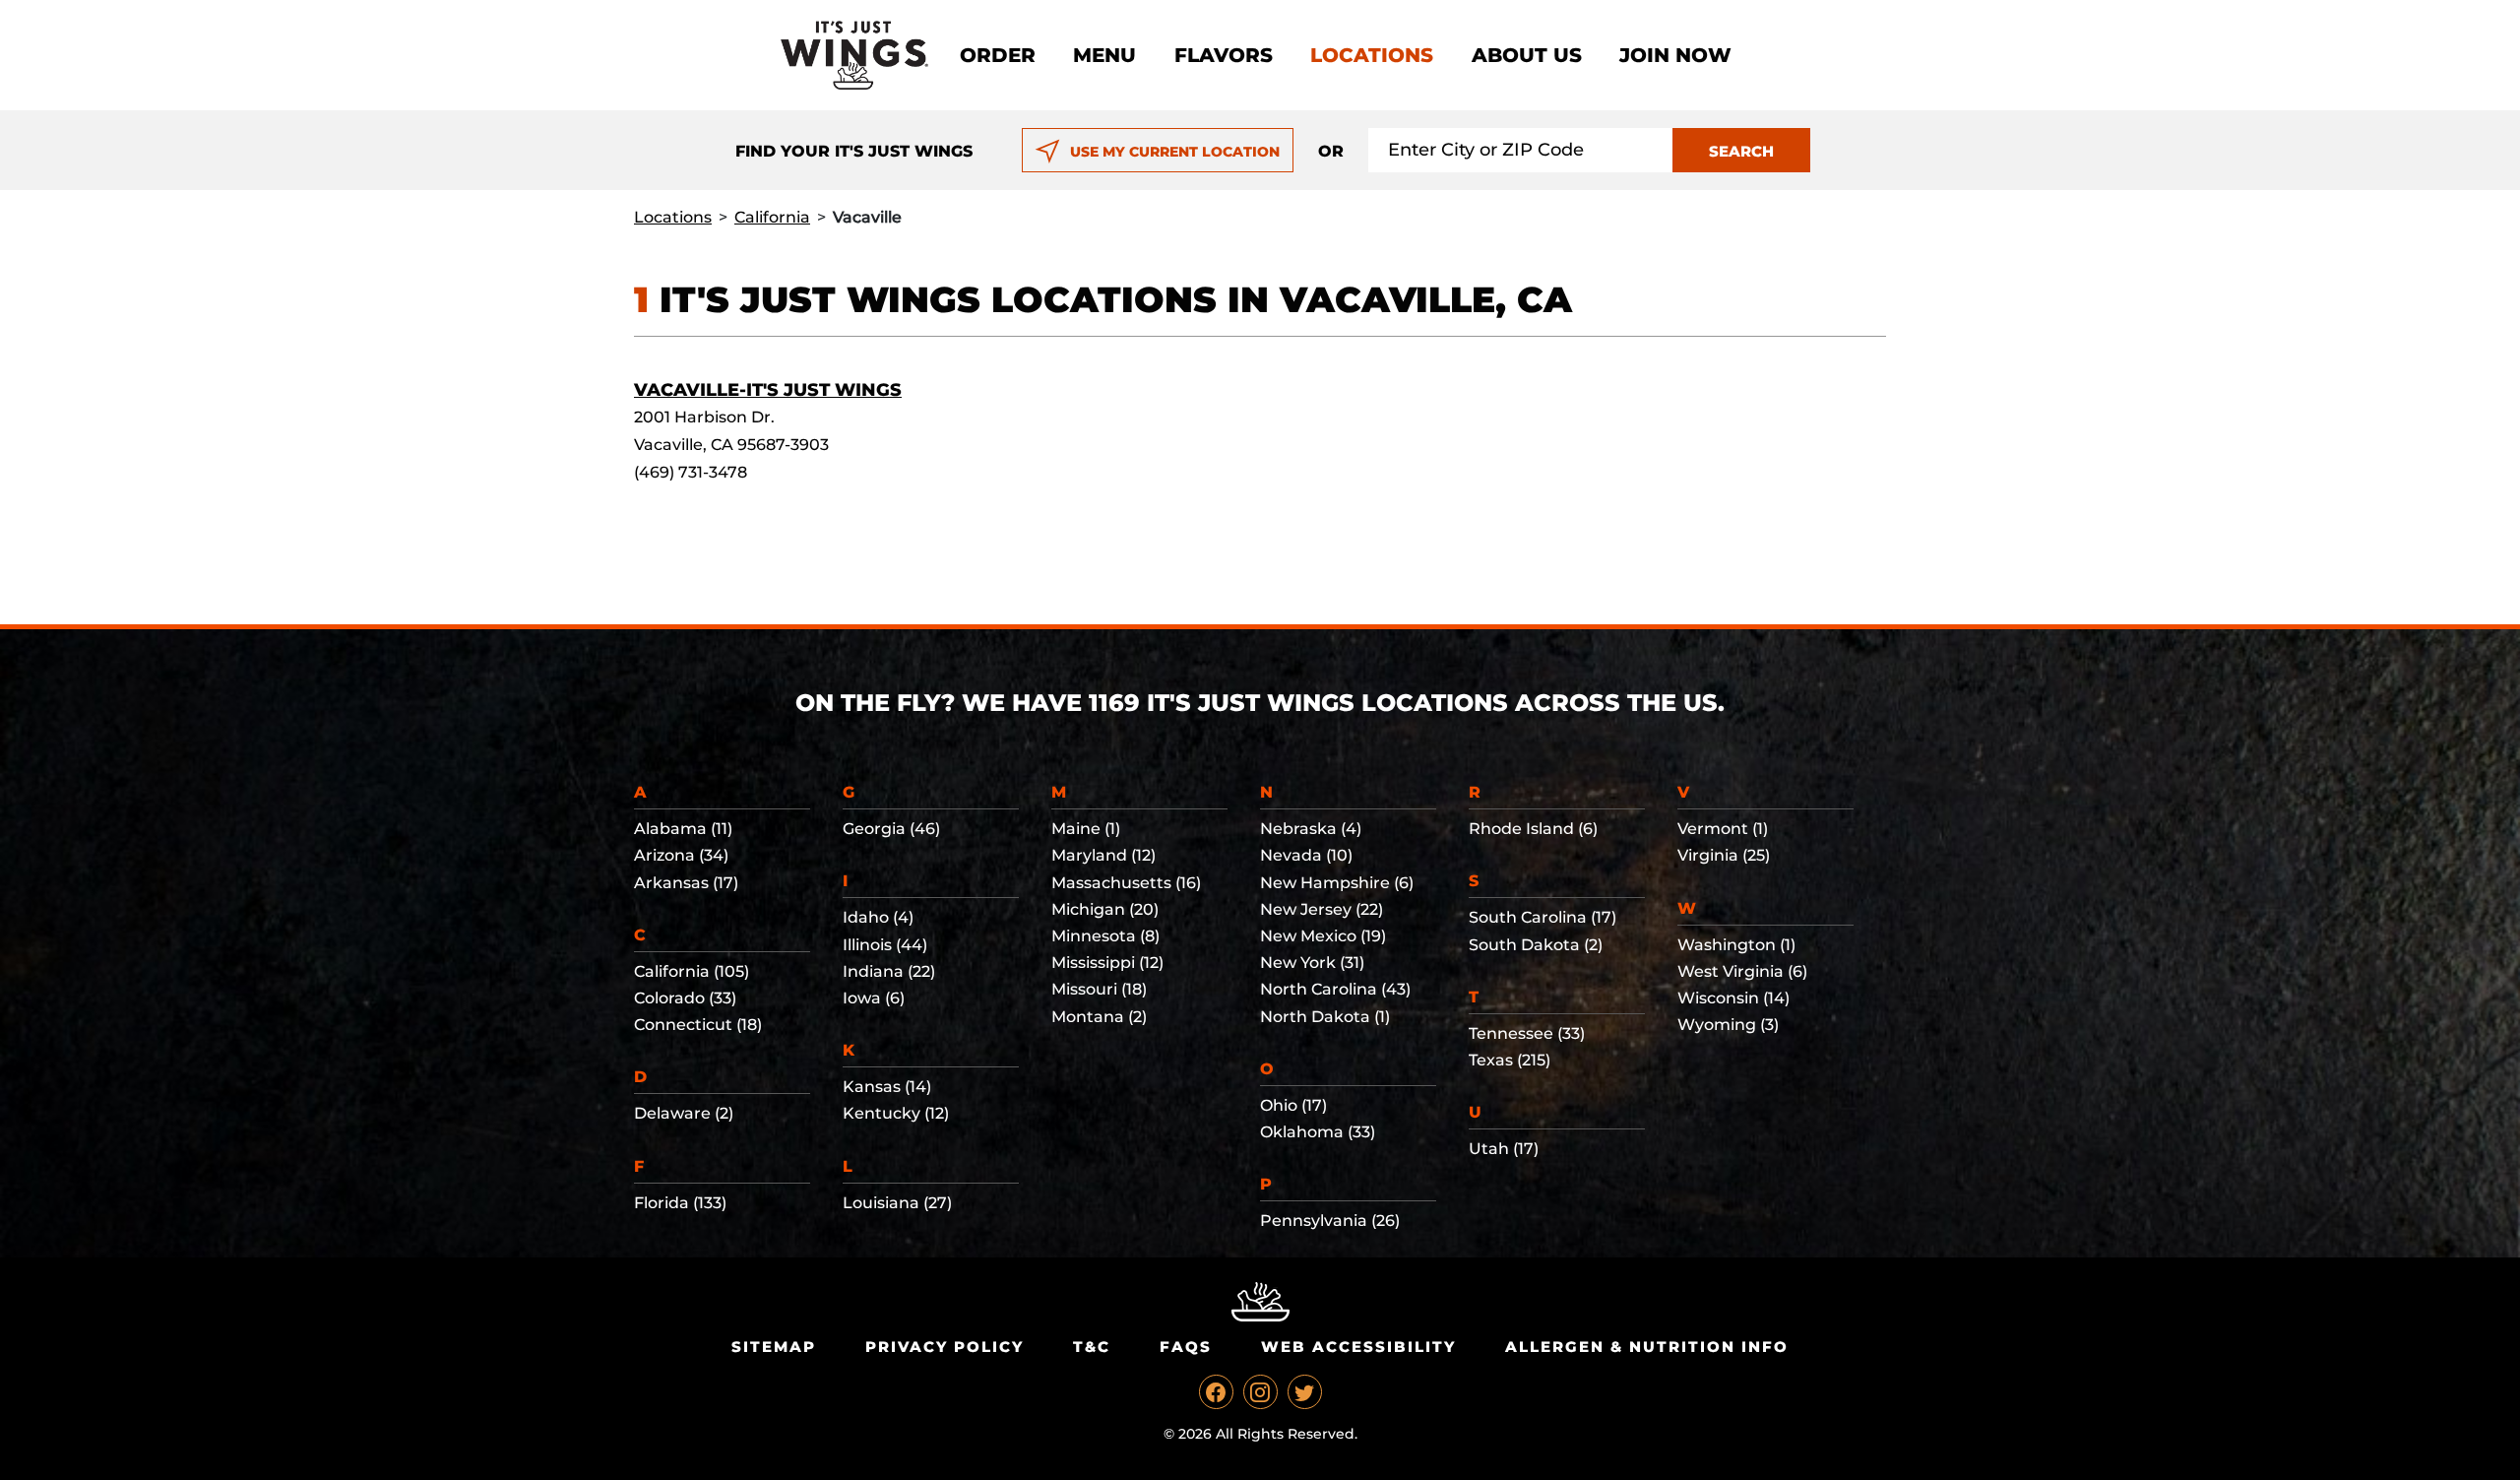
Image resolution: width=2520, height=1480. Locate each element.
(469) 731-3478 (691, 472)
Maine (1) (1086, 829)
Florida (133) (680, 1203)
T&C (1092, 1347)
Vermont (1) (1723, 829)
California (772, 217)
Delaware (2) (684, 1113)
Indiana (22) (889, 971)
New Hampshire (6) (1337, 883)
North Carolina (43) (1335, 989)
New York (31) (1312, 963)
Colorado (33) (685, 998)
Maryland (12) (1103, 855)
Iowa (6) (874, 998)
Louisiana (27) (897, 1203)
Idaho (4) (878, 917)
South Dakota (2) (1536, 945)
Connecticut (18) (698, 1025)
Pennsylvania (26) (1330, 1221)
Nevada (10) (1306, 855)
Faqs (1186, 1347)
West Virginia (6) (1742, 971)
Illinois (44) (885, 945)
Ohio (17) (1293, 1105)
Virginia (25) (1724, 855)
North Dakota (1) (1325, 1017)
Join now (1675, 55)
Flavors (1224, 55)
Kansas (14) (887, 1087)
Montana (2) (1099, 1017)
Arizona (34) (681, 855)
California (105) (692, 971)
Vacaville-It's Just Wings (768, 390)
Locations (1372, 55)
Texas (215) (1510, 1060)
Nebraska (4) (1311, 829)
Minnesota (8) (1105, 936)
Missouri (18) (1099, 989)
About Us (1527, 55)
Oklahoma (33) (1318, 1132)
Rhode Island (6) (1533, 829)
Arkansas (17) (686, 883)
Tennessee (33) (1527, 1033)
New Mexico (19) (1323, 936)
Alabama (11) (683, 829)
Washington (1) (1736, 945)
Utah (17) (1504, 1149)
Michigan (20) (1105, 909)
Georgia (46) (891, 829)
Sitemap (774, 1347)
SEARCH (1741, 151)
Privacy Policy (945, 1347)
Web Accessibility (1358, 1347)
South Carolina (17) (1543, 917)
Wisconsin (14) (1733, 998)
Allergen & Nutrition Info (1647, 1347)
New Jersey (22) (1322, 909)
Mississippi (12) (1107, 963)
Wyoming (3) (1728, 1025)
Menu (1104, 55)
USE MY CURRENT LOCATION (1175, 152)
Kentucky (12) (896, 1113)
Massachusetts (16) (1126, 883)
